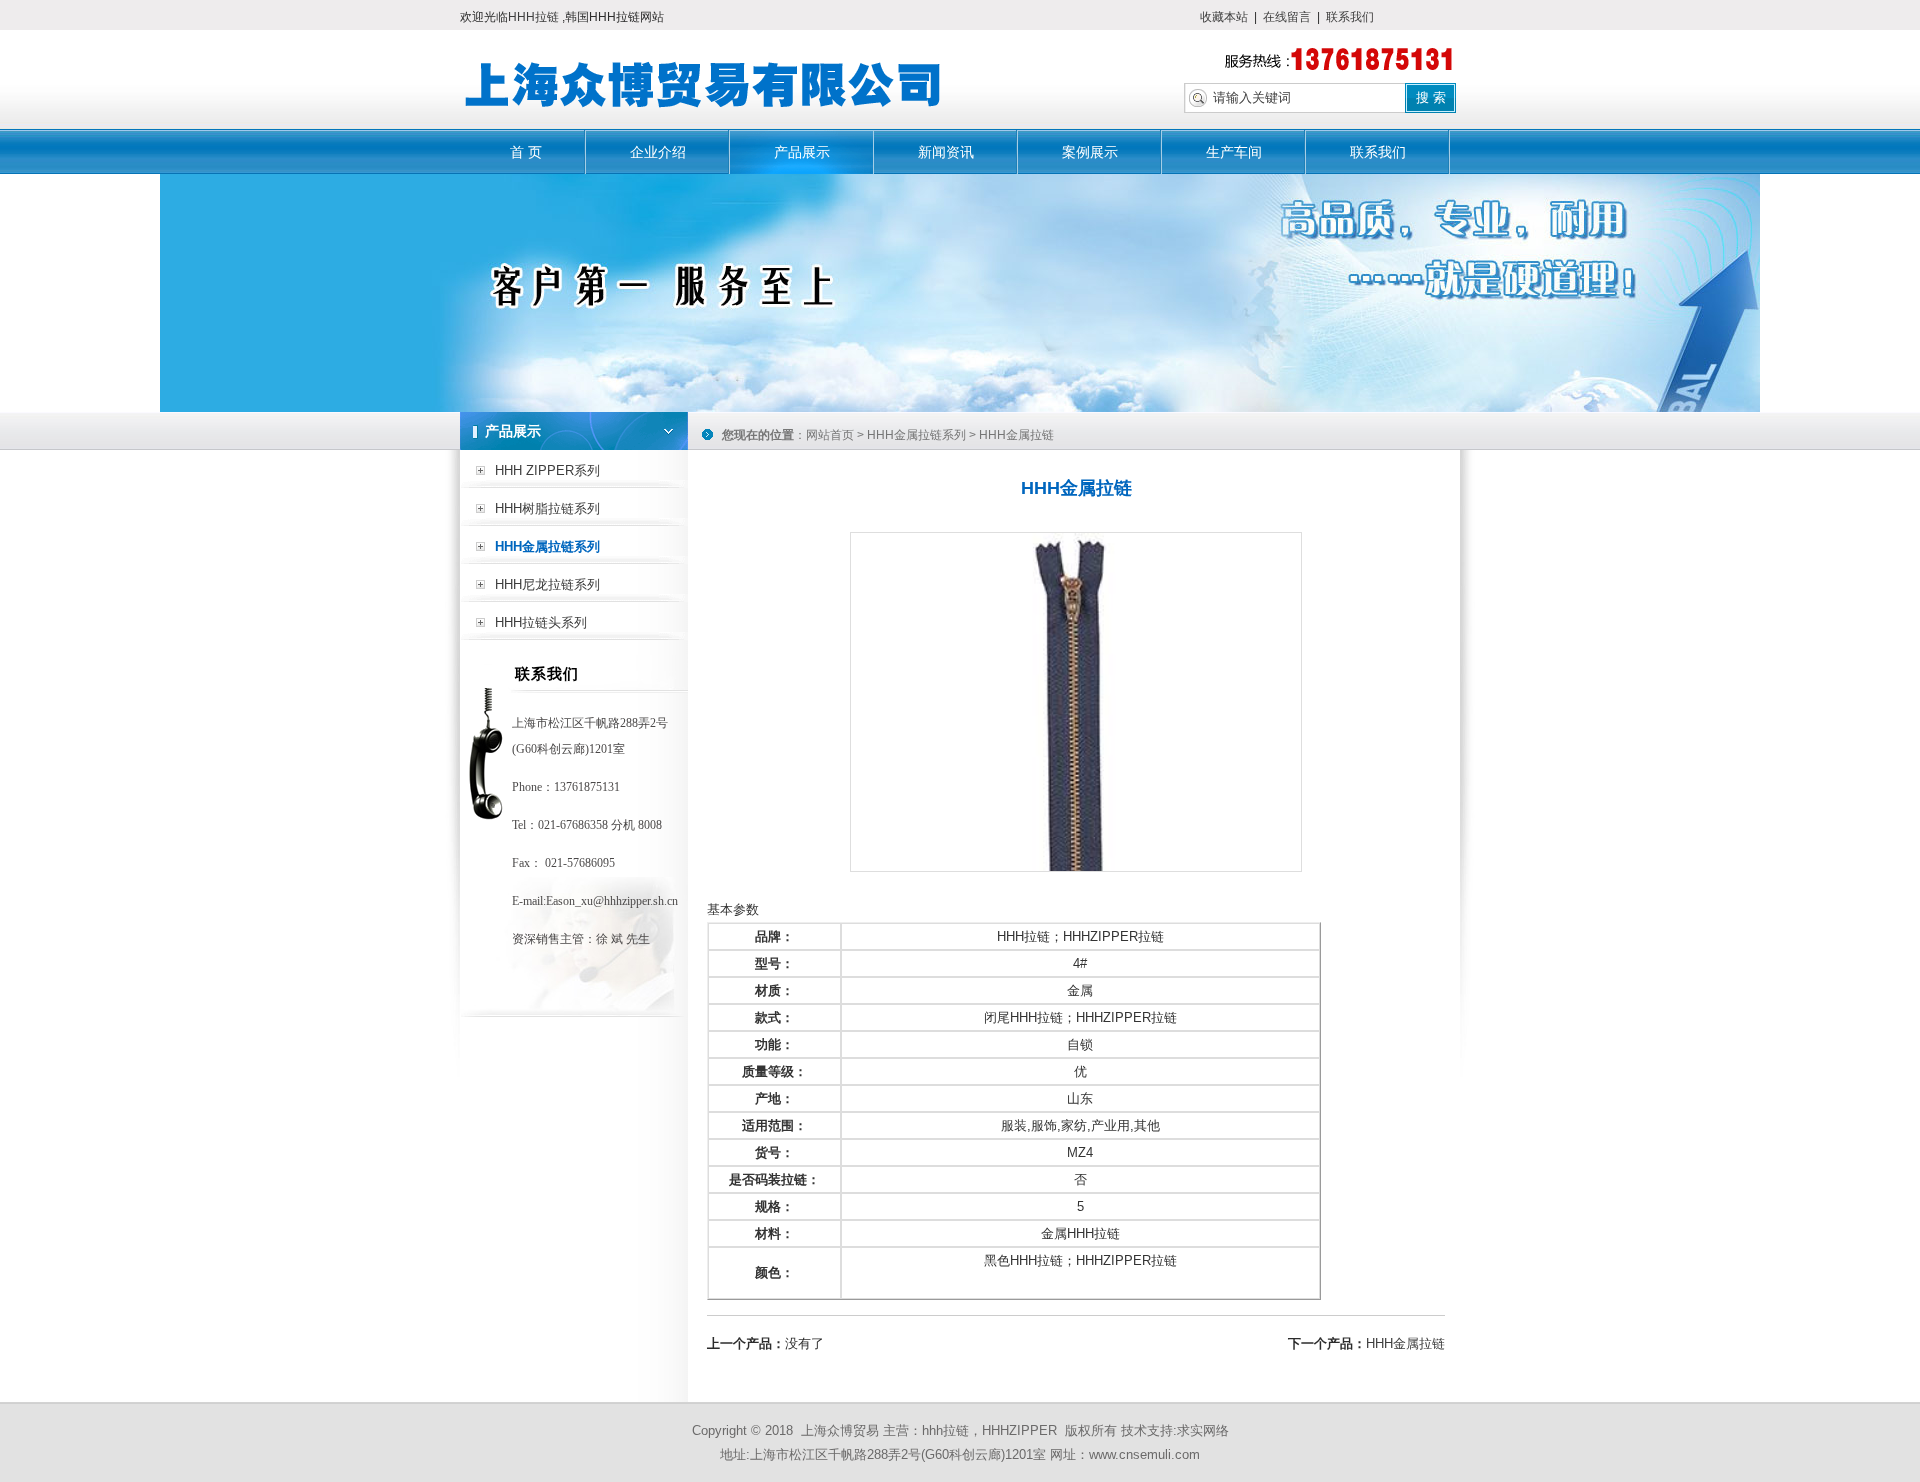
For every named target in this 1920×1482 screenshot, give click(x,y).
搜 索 (1431, 97)
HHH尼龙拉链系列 (547, 584)
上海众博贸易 (840, 1430)
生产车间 (1234, 152)
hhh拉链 (945, 1430)
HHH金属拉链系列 (547, 546)
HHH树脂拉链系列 (547, 508)
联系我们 (1350, 17)
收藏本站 (1224, 17)
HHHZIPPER (1019, 1430)
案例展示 (1090, 152)
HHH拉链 (535, 17)
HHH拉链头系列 (541, 622)
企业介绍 (658, 152)
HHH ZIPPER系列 (547, 470)
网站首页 (830, 435)
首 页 (526, 152)
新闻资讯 (946, 152)
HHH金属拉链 (1405, 1343)
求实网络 (1203, 1430)
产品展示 (802, 152)
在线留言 (1287, 17)
